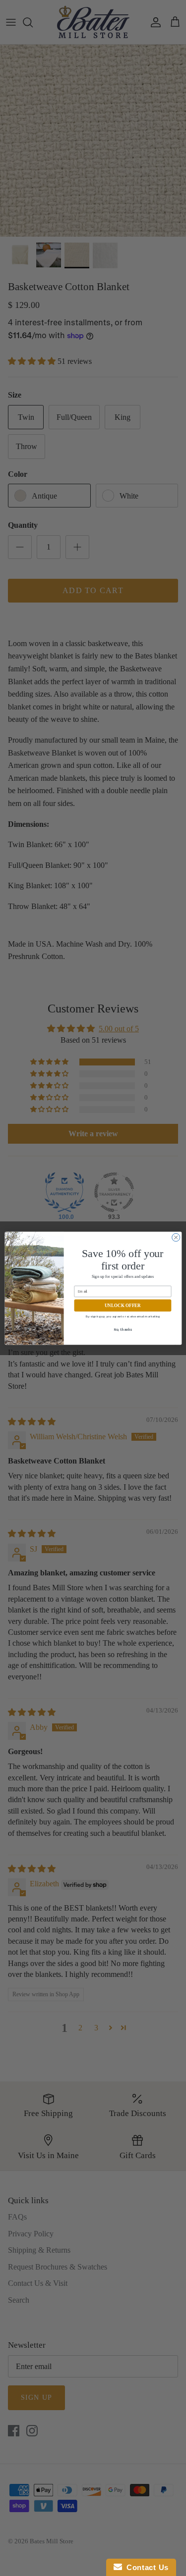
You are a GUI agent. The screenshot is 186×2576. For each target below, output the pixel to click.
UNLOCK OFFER (123, 1305)
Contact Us (145, 2567)
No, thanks (123, 1330)
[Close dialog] (176, 1237)
